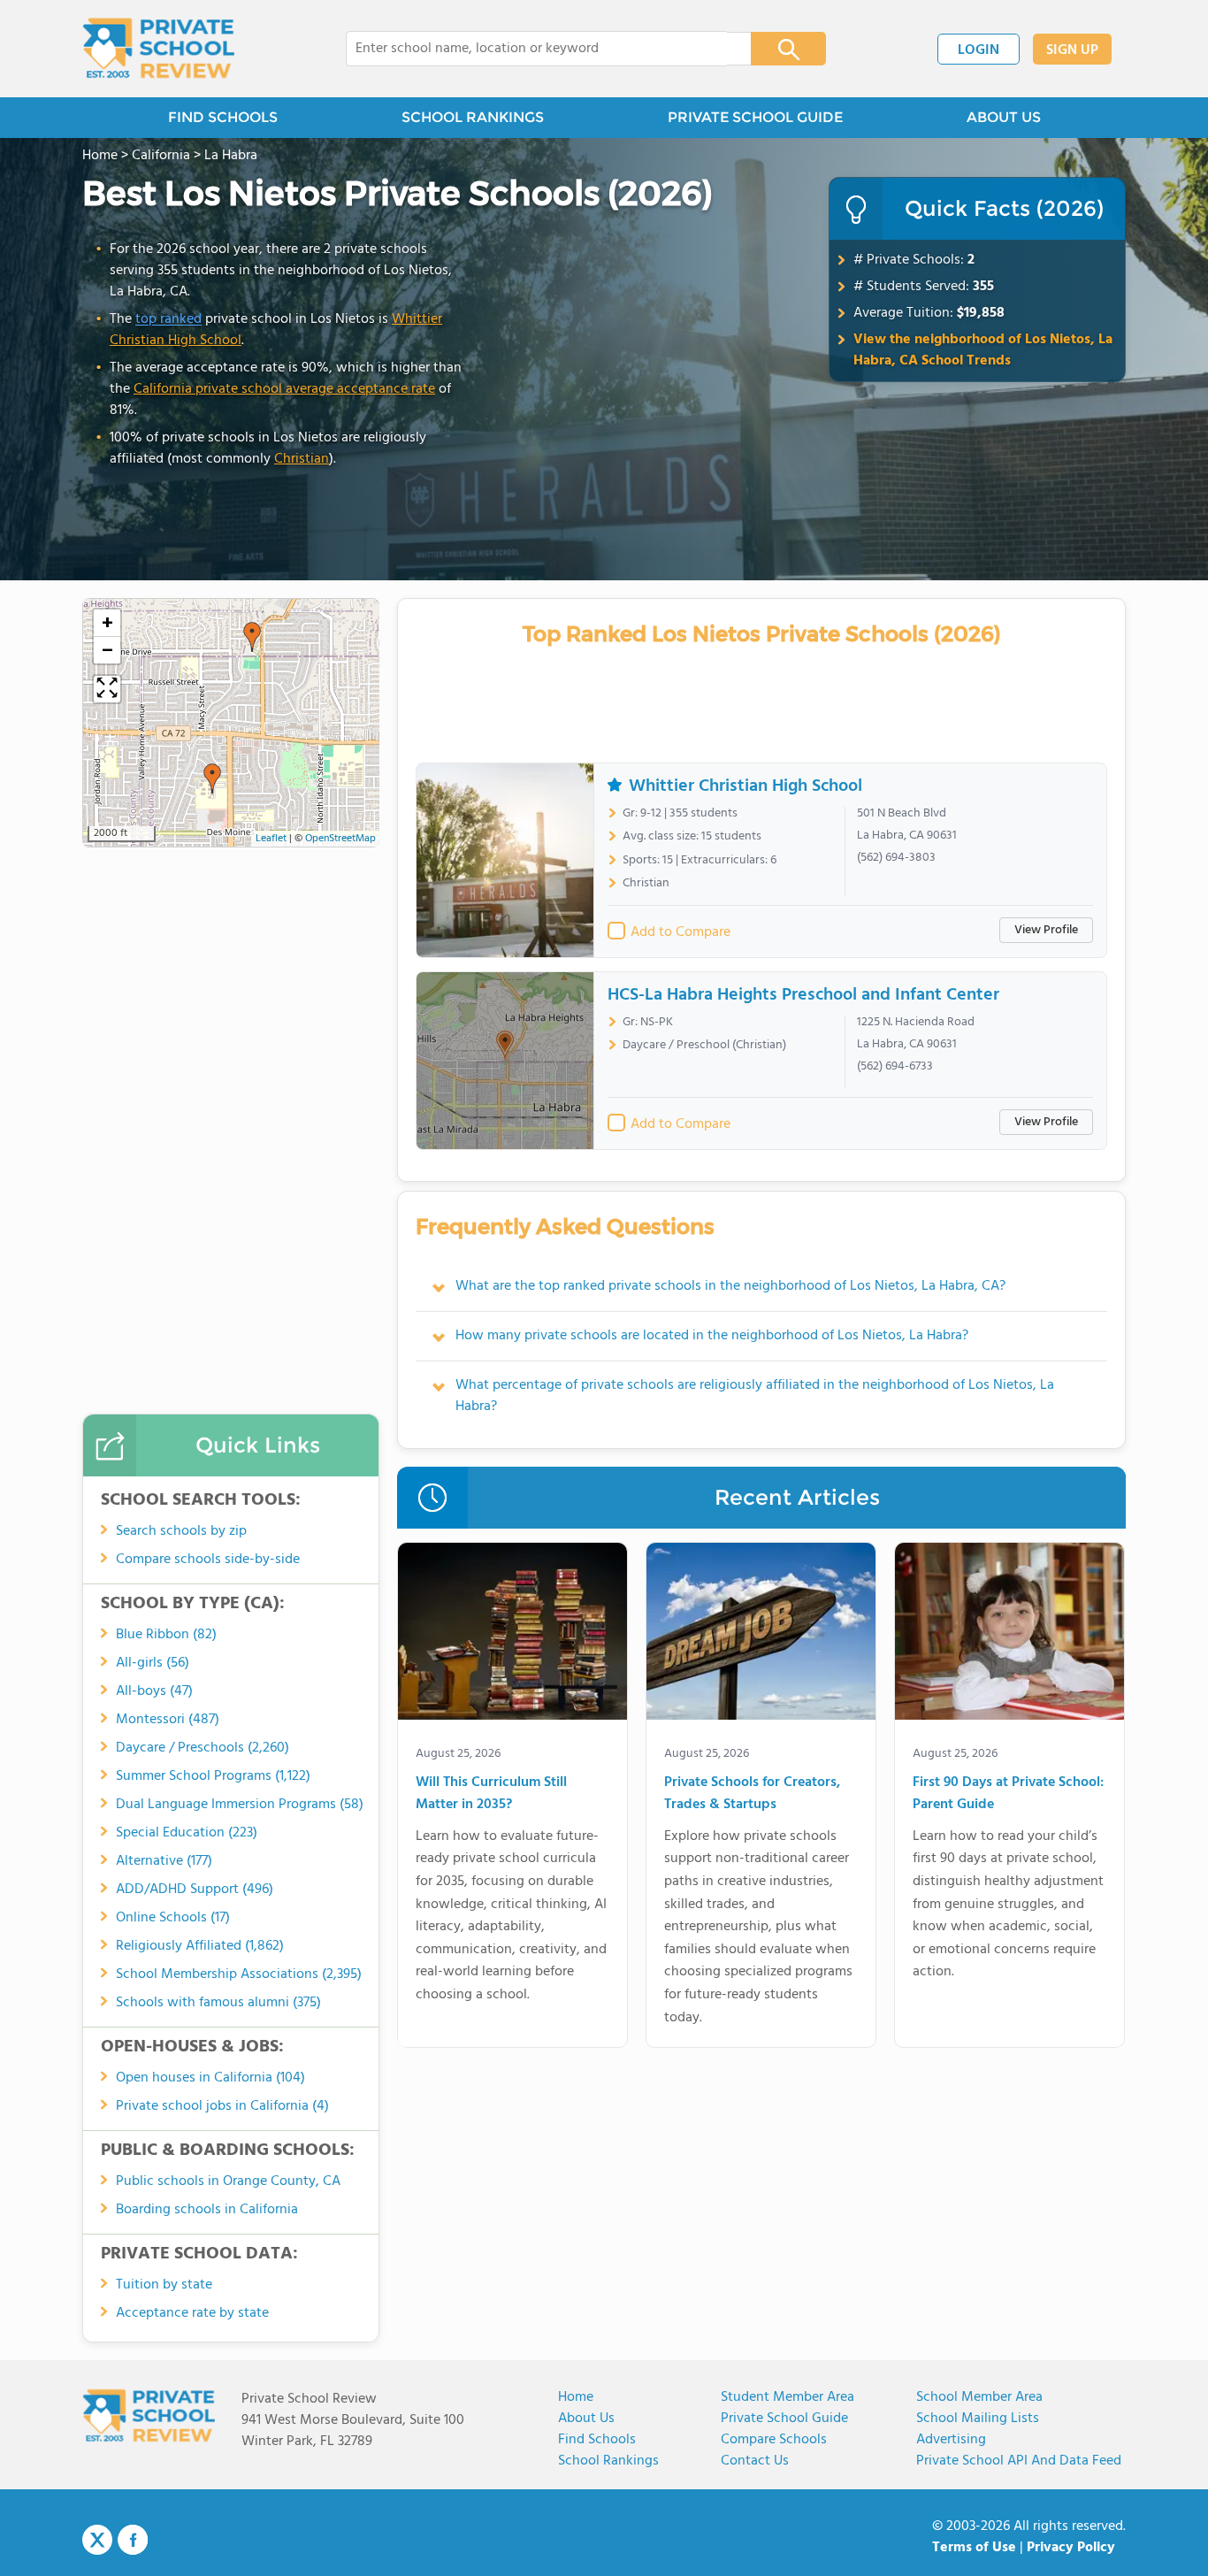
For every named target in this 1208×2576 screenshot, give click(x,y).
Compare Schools (774, 2440)
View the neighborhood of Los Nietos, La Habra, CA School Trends (983, 350)
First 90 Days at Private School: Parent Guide (1008, 1794)
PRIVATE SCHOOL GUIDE (755, 117)
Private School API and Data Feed (1019, 2461)
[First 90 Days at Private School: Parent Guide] (1009, 1635)
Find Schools (597, 2440)
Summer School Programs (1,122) (213, 1776)
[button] (252, 637)
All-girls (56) (153, 1663)
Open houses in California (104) (210, 2078)
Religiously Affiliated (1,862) (200, 1946)
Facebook (133, 2540)
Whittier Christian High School (745, 786)
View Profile (1046, 930)
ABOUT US (1004, 117)
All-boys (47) (154, 1691)
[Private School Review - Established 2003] (158, 49)
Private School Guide (784, 2419)
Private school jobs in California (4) (222, 2106)
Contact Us (755, 2461)
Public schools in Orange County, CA (228, 2181)
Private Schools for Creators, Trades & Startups (752, 1794)
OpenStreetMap (340, 839)
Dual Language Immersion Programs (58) (240, 1805)
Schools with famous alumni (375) (218, 2003)
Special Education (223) (187, 1833)
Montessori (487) (168, 1720)
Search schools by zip (181, 1531)
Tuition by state (164, 2285)
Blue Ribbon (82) (166, 1635)
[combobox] (536, 49)
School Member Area (979, 2397)
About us (586, 2419)
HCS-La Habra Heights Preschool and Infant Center (803, 995)
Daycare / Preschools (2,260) (203, 1748)
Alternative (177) (164, 1861)
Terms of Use (974, 2548)
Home (576, 2397)
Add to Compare (680, 932)
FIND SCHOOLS (223, 117)
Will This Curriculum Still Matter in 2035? (491, 1794)
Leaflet (271, 839)
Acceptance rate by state (192, 2313)
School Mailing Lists (978, 2419)
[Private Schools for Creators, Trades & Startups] (761, 1635)
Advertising (951, 2440)
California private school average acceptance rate (284, 389)
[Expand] (107, 689)
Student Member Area (787, 2397)
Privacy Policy (1071, 2548)
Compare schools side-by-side (208, 1560)
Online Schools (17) (173, 1918)
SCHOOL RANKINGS (473, 117)
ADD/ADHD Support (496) (195, 1890)
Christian (302, 459)
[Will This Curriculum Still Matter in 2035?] (512, 1635)
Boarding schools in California (207, 2210)
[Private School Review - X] (97, 2541)
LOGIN (979, 50)
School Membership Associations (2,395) (239, 1974)
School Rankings (608, 2461)
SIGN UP (1072, 50)
